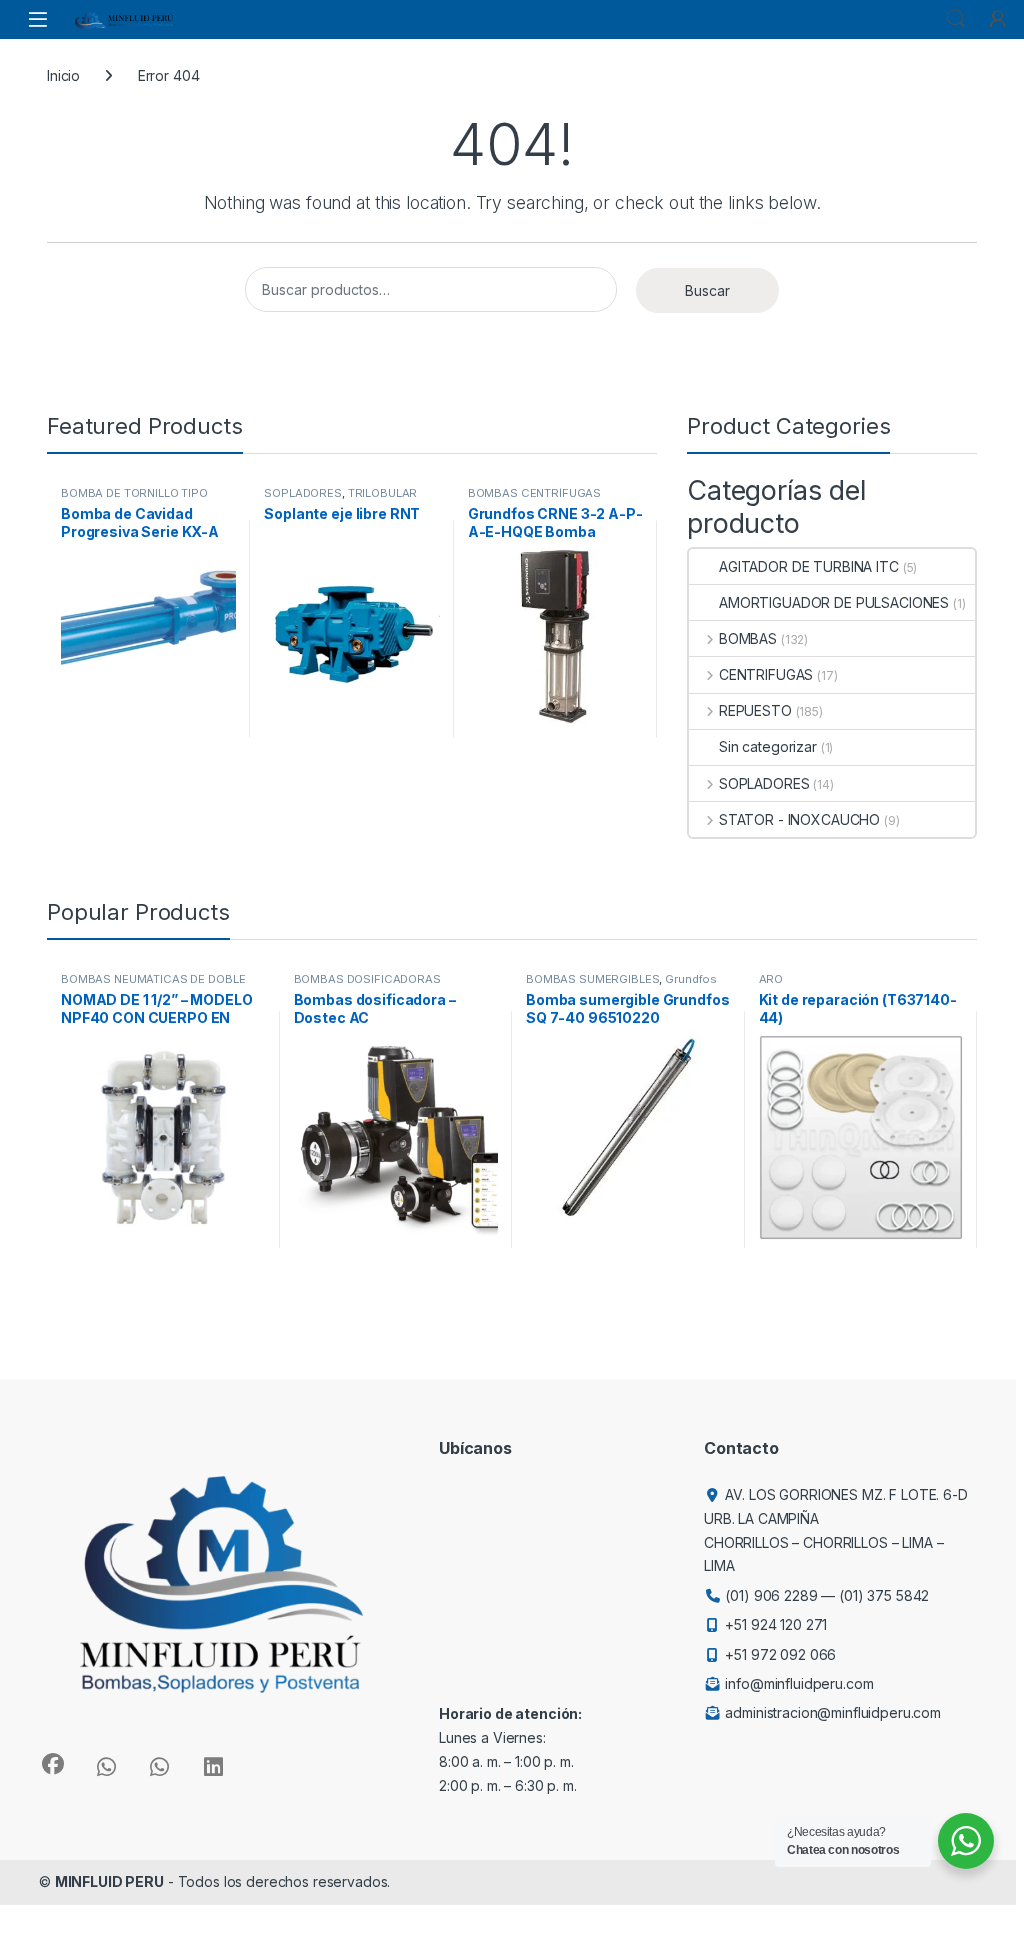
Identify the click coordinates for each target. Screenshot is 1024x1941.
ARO (771, 979)
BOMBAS (748, 638)
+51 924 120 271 (776, 1624)
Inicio (63, 75)
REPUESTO (755, 710)
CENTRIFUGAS (766, 674)
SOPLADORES (303, 493)
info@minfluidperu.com (799, 1683)
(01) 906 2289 (771, 1595)
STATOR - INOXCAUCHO (799, 819)
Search (956, 19)
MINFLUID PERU (109, 1881)
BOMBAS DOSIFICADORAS (367, 979)
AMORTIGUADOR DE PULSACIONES (834, 602)
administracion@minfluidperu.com (833, 1712)
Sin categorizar (768, 746)
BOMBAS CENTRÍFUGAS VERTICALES (534, 499)
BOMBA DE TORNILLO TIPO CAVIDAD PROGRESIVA (134, 499)
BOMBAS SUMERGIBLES (592, 979)
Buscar (707, 290)
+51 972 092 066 (780, 1654)
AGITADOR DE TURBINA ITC (809, 566)
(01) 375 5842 (884, 1595)
